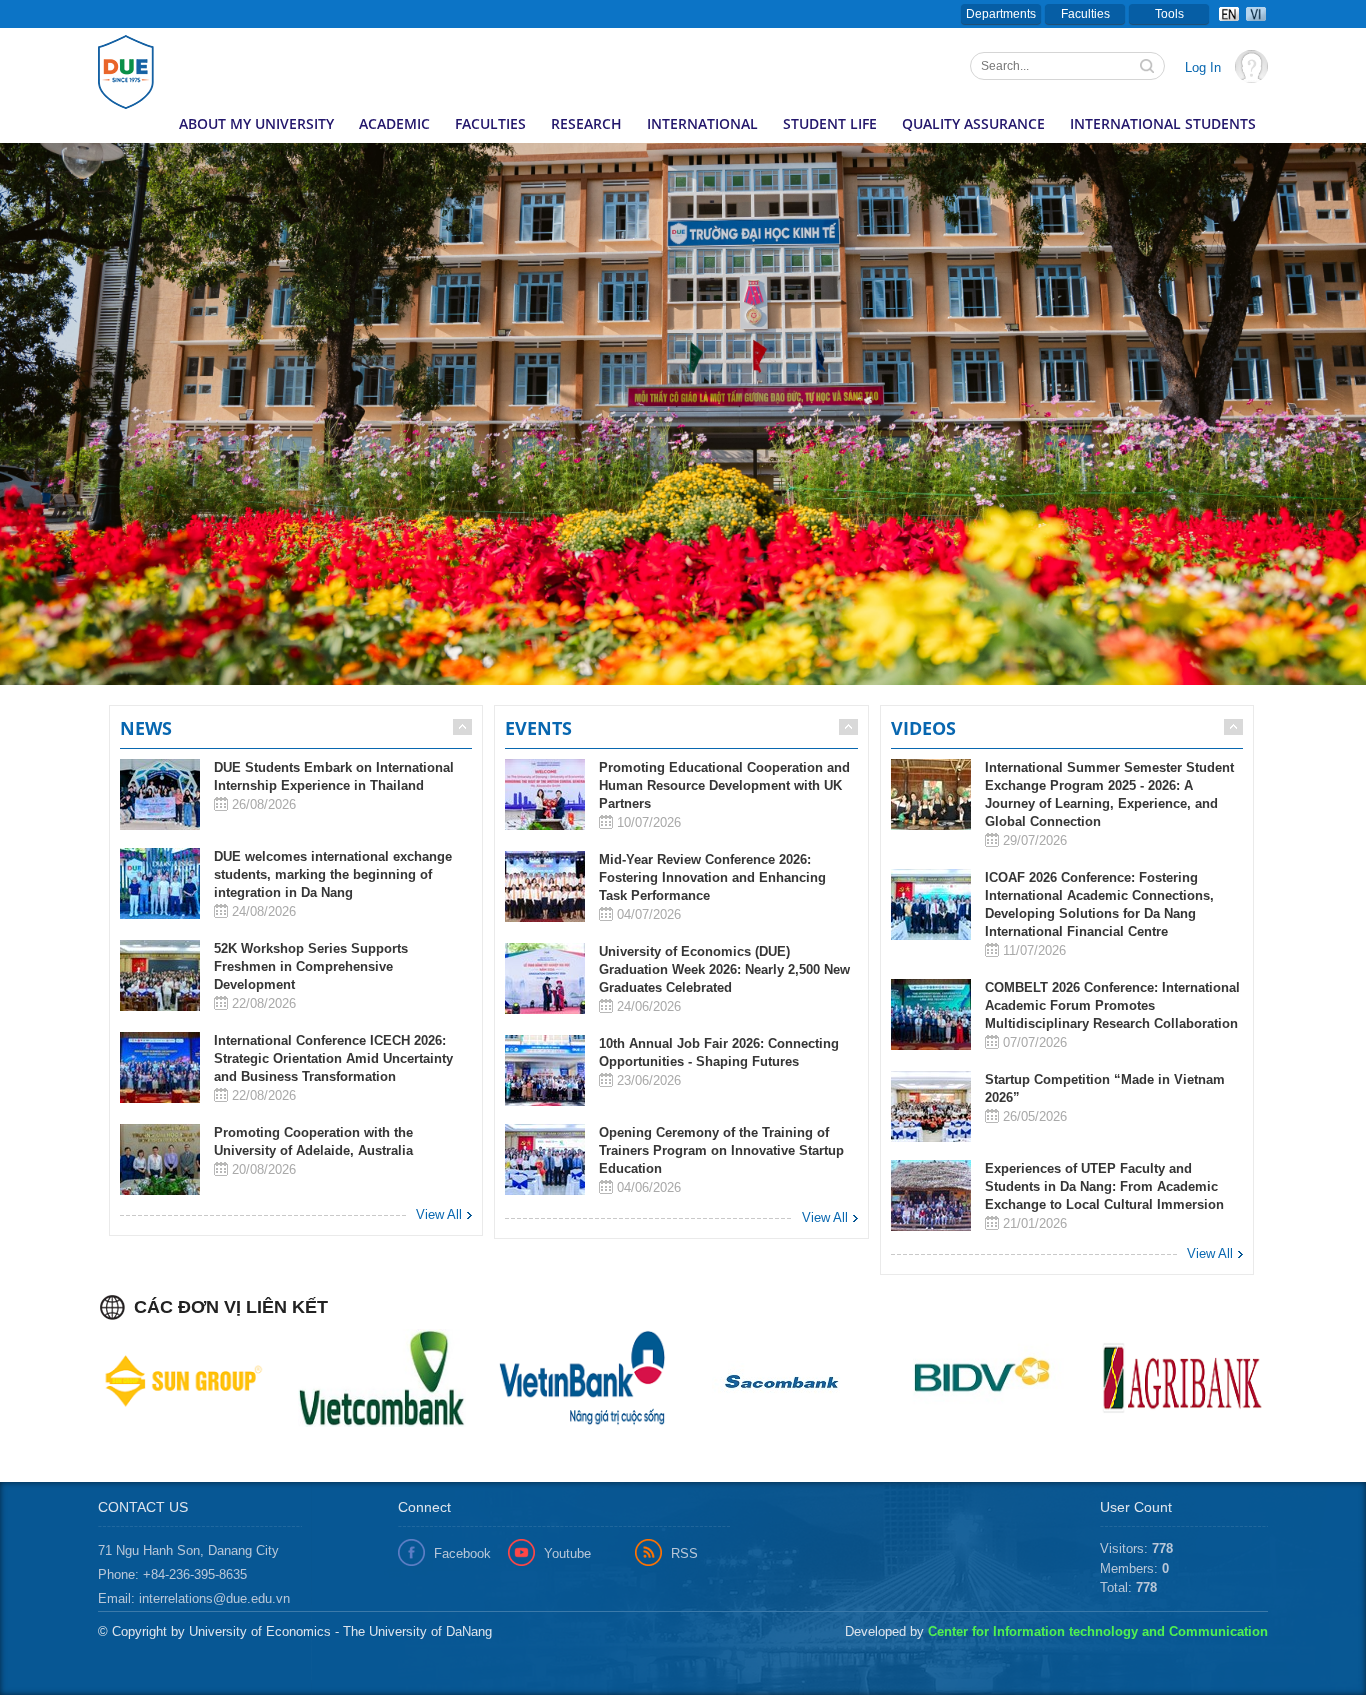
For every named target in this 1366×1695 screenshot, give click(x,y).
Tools (1169, 14)
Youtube (567, 1553)
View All (439, 1214)
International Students (1163, 123)
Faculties (1085, 14)
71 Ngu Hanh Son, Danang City (188, 1550)
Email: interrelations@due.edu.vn (194, 1598)
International (702, 123)
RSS (684, 1553)
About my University (256, 123)
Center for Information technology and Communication (1098, 1631)
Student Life (830, 123)
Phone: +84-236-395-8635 (172, 1574)
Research (586, 123)
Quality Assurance (973, 123)
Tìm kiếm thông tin (1149, 68)
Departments (1001, 14)
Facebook (462, 1553)
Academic (394, 123)
